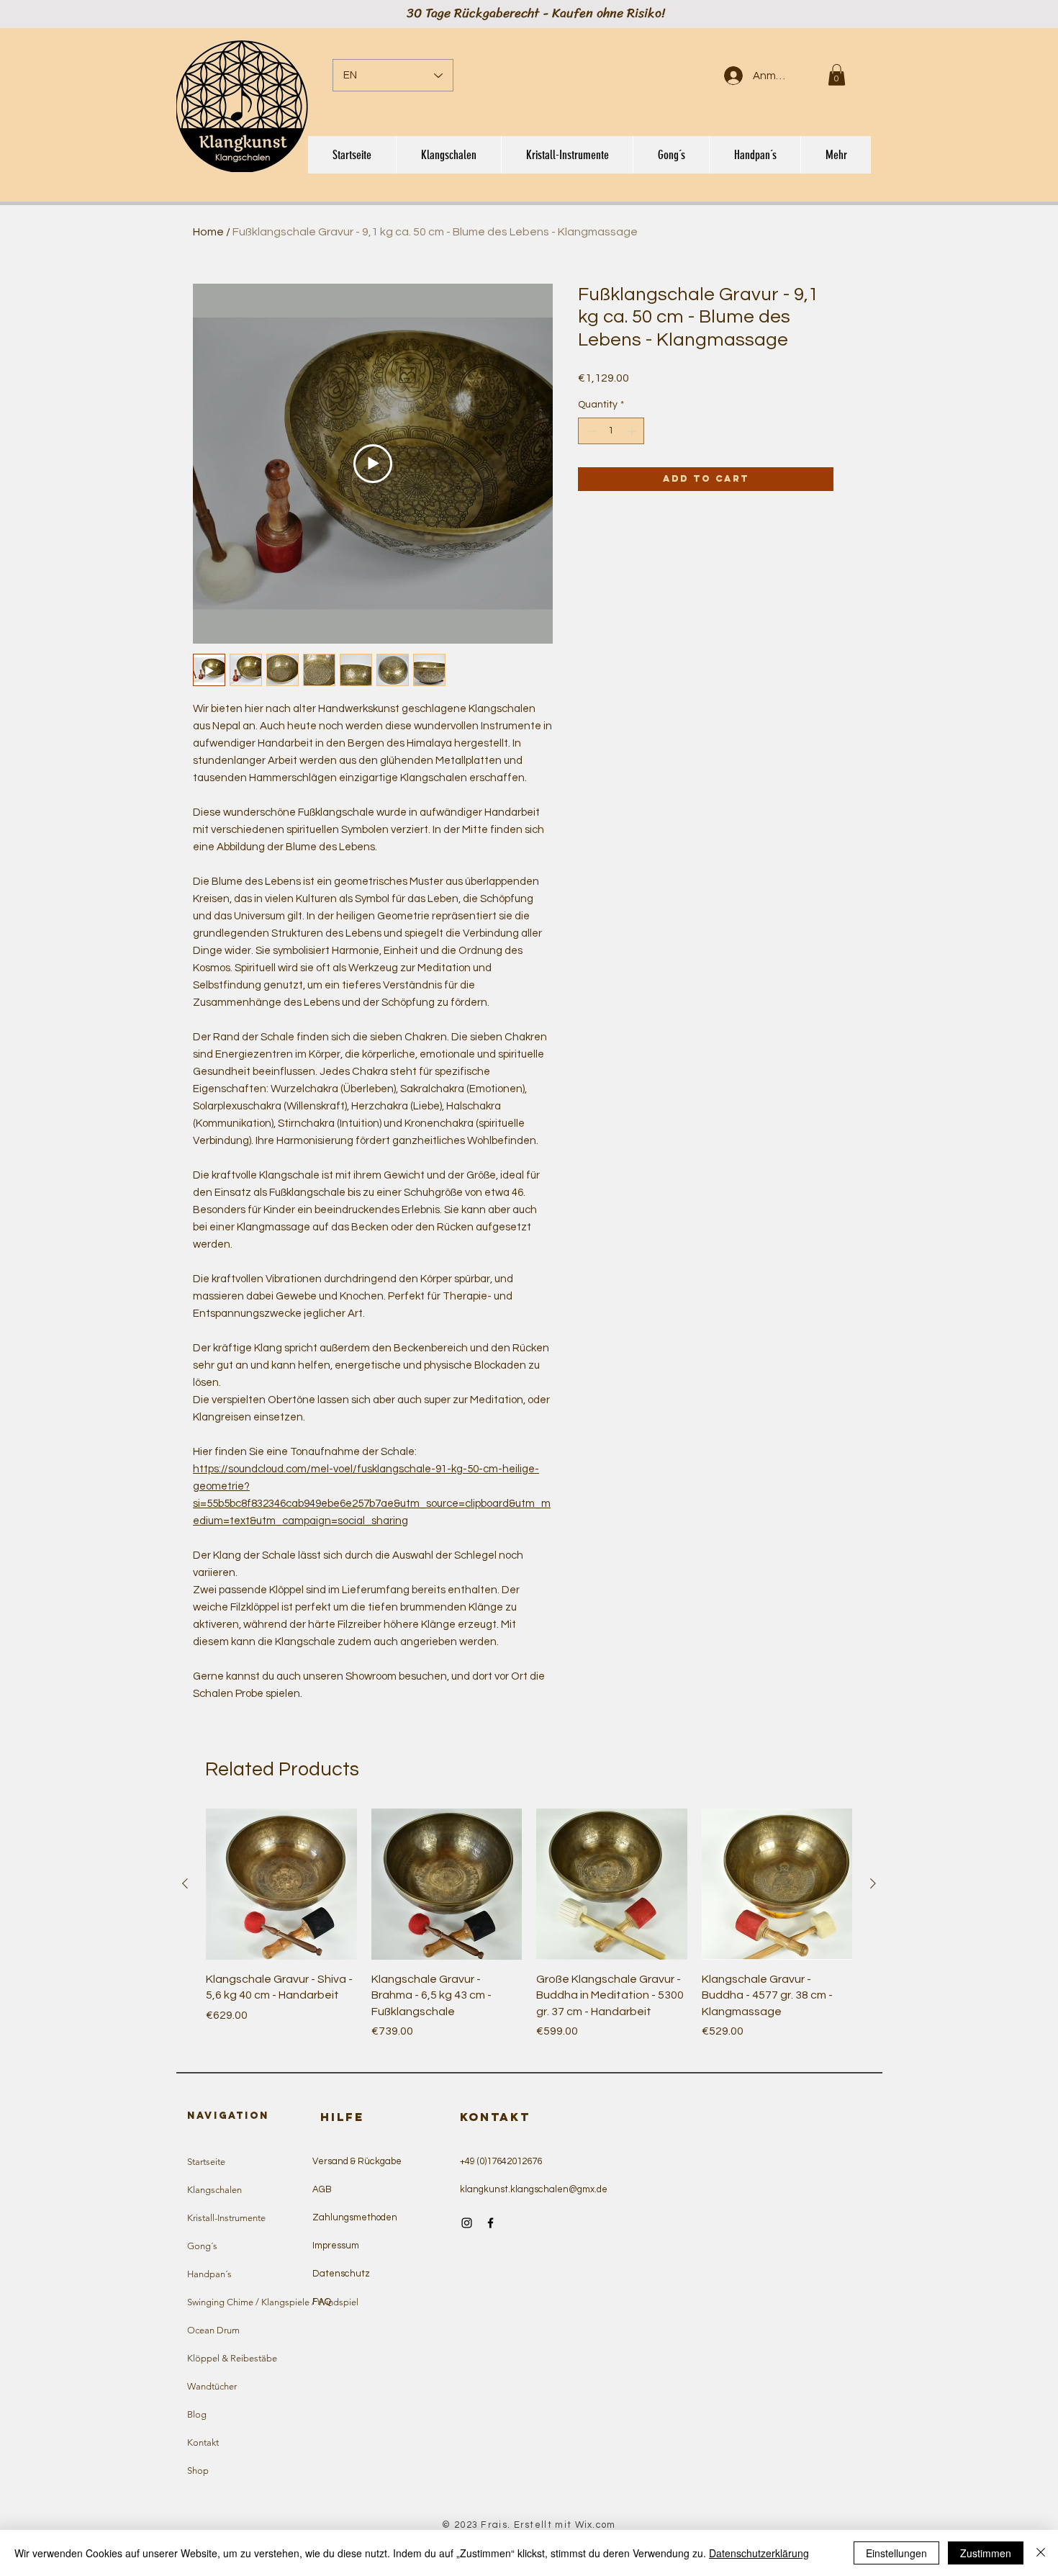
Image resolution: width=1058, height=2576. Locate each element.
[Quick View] (281, 1884)
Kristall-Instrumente (226, 2218)
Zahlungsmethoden (355, 2217)
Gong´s (202, 2246)
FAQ (322, 2302)
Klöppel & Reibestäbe (232, 2358)
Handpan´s (209, 2274)
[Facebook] (490, 2223)
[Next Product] (873, 1883)
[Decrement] (589, 431)
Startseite (206, 2162)
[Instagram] (467, 2223)
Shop (198, 2471)
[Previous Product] (185, 1883)
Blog (197, 2414)
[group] (529, 1932)
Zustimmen (986, 2553)
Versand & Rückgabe (357, 2161)
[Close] (1041, 2553)
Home (208, 232)
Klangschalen (214, 2190)
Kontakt (203, 2442)
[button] (837, 75)
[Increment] (633, 431)
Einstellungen (896, 2553)
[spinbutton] (611, 431)
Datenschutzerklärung (759, 2553)
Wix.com (596, 2525)
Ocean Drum (213, 2330)
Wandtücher (212, 2386)
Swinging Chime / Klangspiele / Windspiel (253, 2302)
